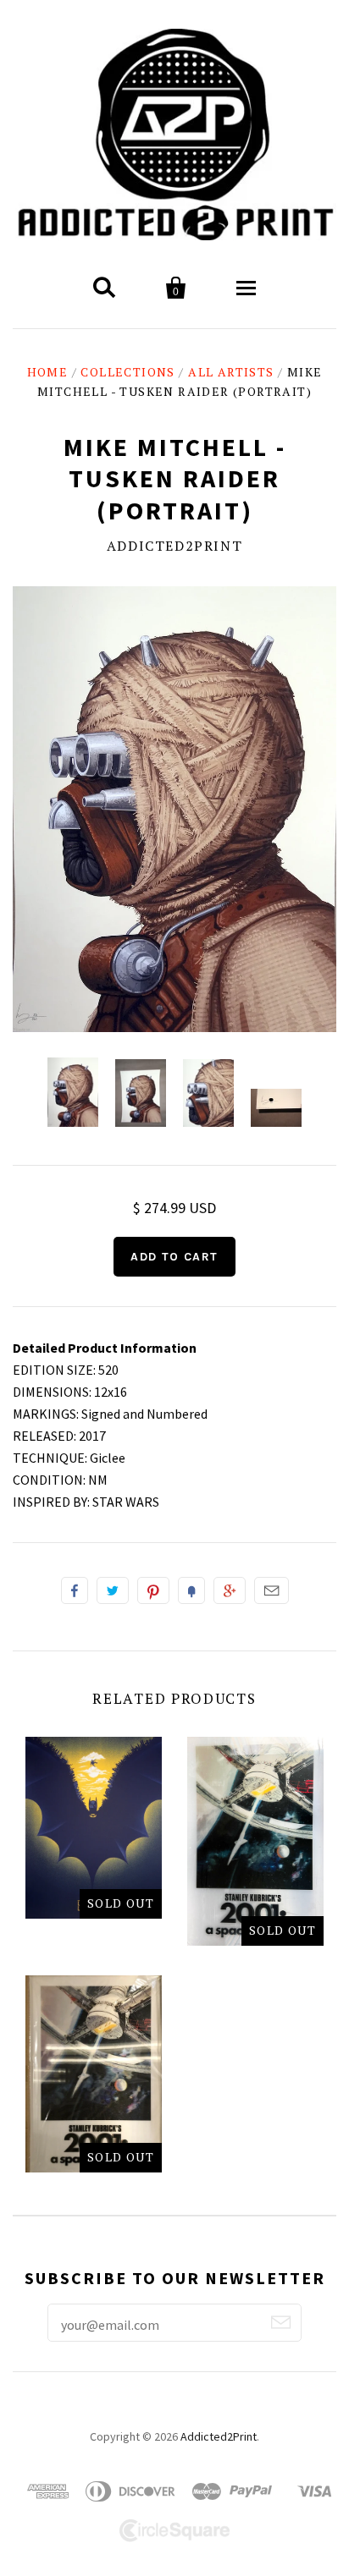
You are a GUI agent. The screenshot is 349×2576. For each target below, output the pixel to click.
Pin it (153, 1590)
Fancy (191, 1590)
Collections (127, 372)
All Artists (231, 372)
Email (271, 1590)
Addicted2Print (174, 546)
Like (75, 1590)
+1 (230, 1590)
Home (48, 372)
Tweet (113, 1590)
